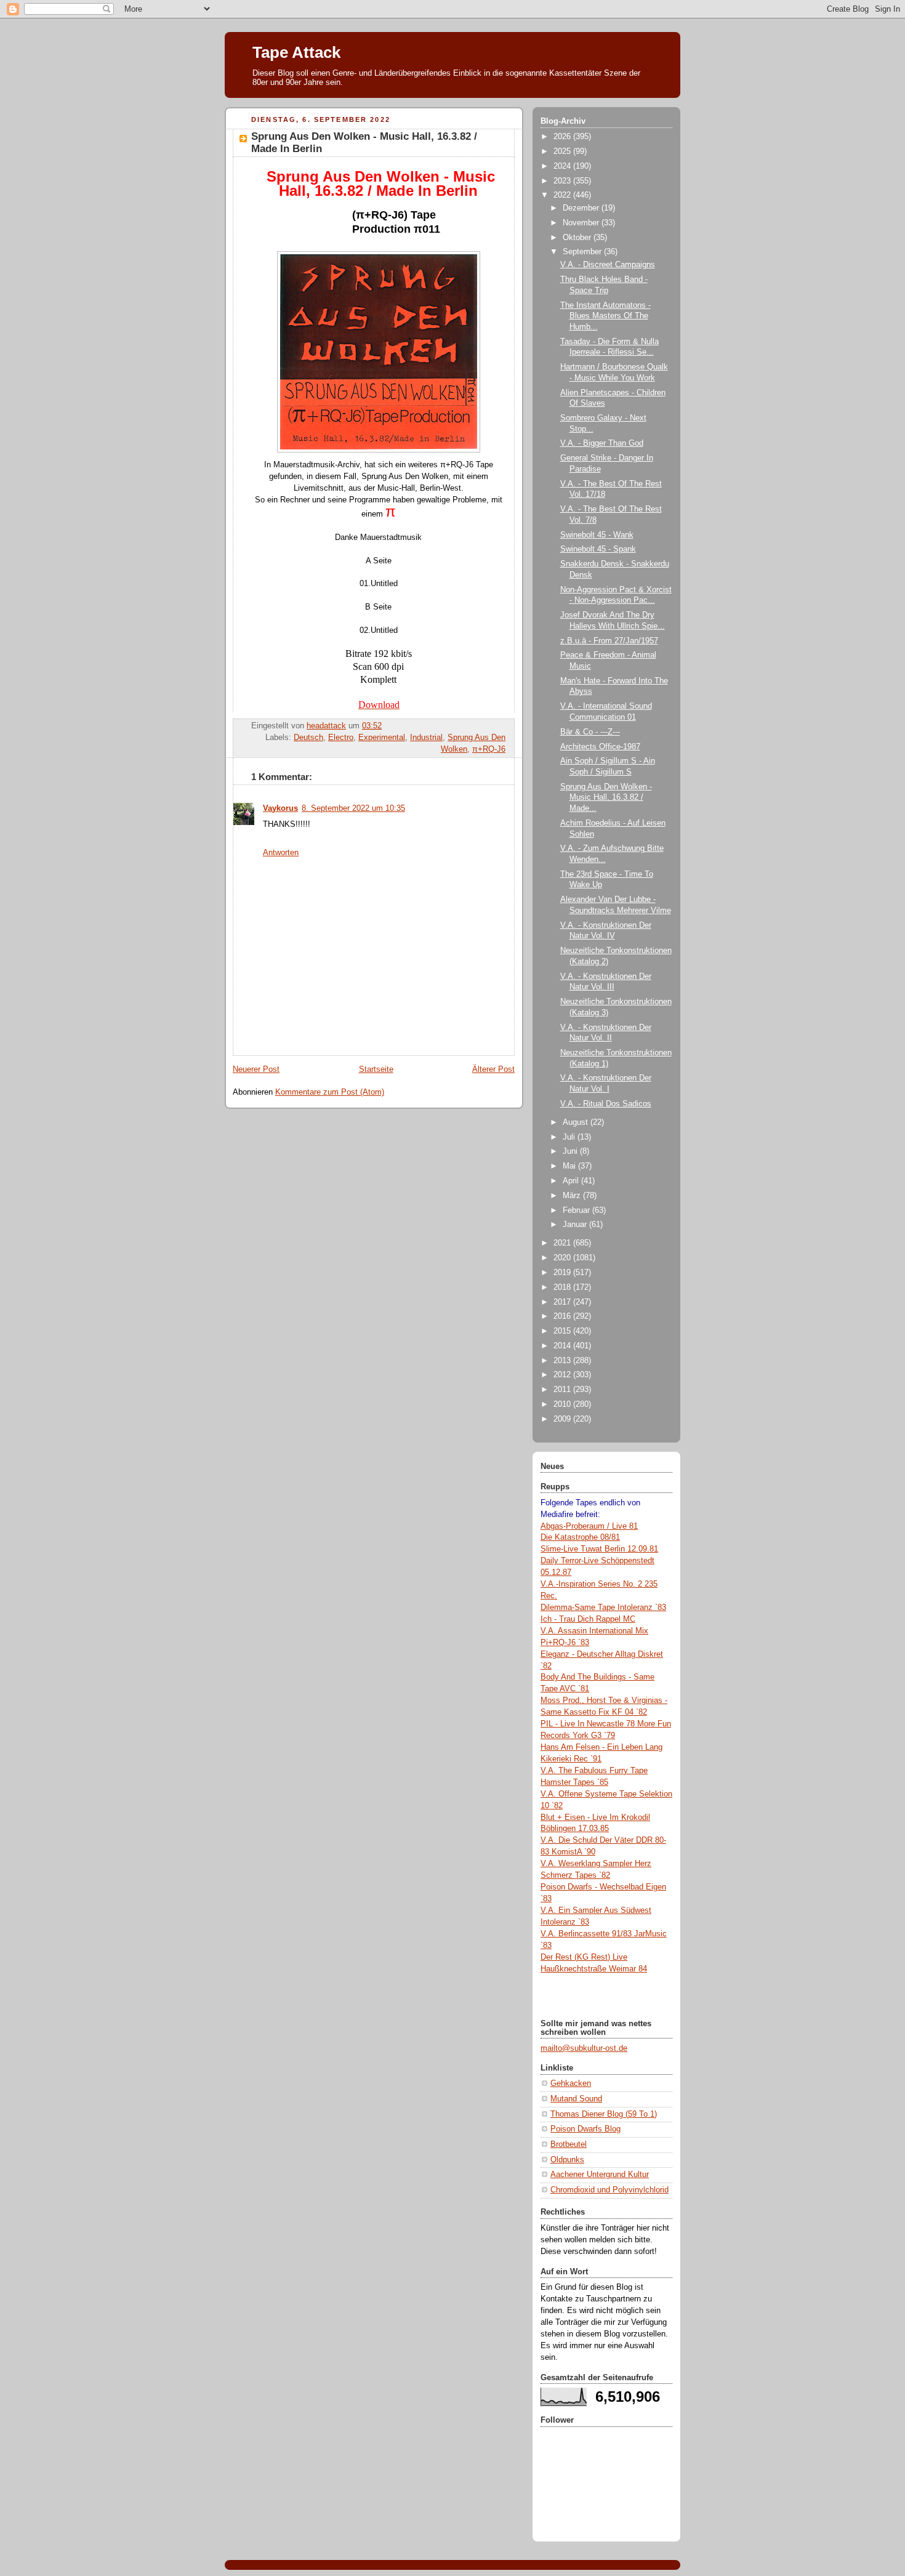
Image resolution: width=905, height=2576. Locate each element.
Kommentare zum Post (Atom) (330, 1092)
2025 (563, 151)
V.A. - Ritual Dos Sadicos (606, 1104)
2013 (563, 1361)
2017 (563, 1302)
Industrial (426, 738)
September (583, 252)
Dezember (582, 208)
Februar (577, 1210)
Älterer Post (493, 1069)
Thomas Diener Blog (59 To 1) (604, 2114)
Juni (571, 1151)
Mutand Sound (576, 2099)
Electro (341, 738)
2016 (563, 1316)
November (582, 223)
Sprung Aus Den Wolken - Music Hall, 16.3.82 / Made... (606, 798)
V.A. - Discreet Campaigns (608, 265)
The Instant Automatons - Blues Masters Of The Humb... (605, 316)
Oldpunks (567, 2160)
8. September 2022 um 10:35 (353, 808)
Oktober (578, 238)
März (573, 1196)
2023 (563, 181)
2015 (563, 1331)
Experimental (382, 738)
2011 (563, 1390)
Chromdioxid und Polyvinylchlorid (609, 2190)
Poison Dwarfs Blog (585, 2129)
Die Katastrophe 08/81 (580, 1537)
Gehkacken (571, 2083)
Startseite (376, 1069)
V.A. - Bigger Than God (602, 443)
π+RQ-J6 (489, 749)
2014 (563, 1346)
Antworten (281, 853)
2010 (563, 1404)
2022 (563, 195)
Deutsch (308, 738)
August (577, 1122)
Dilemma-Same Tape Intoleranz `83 (603, 1608)
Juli (570, 1137)
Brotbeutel (569, 2144)
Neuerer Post (256, 1069)
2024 (563, 166)
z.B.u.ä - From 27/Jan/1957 (609, 641)
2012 (563, 1375)
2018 (563, 1287)
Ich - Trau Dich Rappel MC (588, 1619)
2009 (563, 1419)
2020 (563, 1258)
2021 (563, 1243)
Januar (576, 1225)
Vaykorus (280, 808)
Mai (570, 1166)
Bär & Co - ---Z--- (590, 732)
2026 (563, 137)
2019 (563, 1273)
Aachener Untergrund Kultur (600, 2175)
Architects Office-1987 (600, 747)
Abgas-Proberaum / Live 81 (589, 1526)
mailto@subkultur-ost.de (584, 2048)
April (572, 1181)
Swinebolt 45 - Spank (598, 549)
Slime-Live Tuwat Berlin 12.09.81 (599, 1549)
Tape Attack (296, 52)
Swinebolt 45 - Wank (597, 535)
